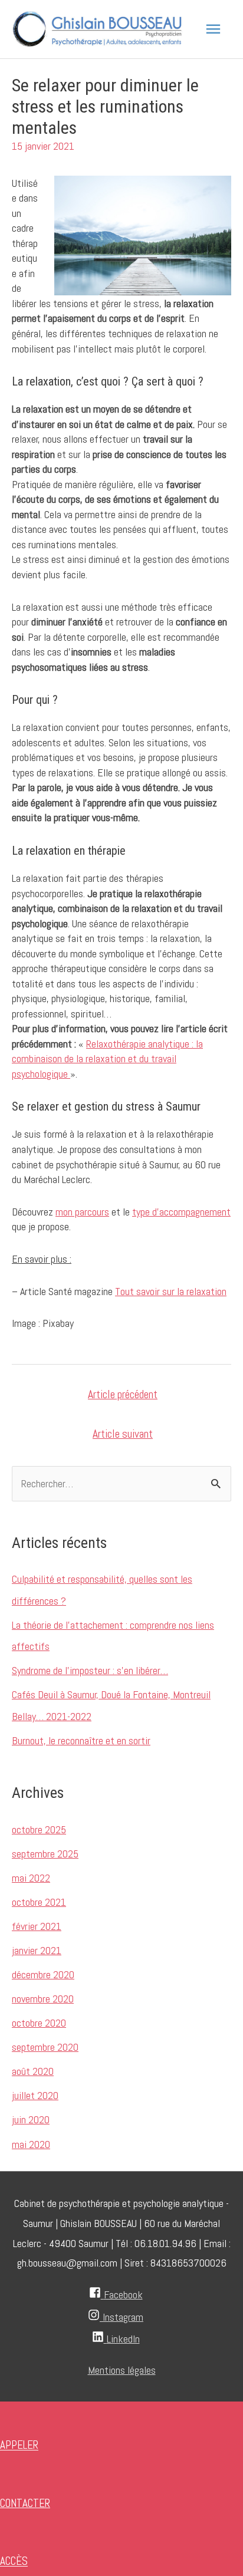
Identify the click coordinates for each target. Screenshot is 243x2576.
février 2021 (37, 1926)
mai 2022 (31, 1878)
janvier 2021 (37, 1950)
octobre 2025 (39, 1829)
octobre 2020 (39, 2023)
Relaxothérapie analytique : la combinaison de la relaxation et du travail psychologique (107, 1059)
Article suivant (123, 1434)
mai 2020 (31, 2144)
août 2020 (33, 2071)
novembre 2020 (43, 1999)
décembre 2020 (43, 1974)
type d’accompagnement (181, 1212)
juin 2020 (31, 2119)
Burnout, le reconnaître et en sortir (81, 1740)
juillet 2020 (35, 2095)
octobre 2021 (39, 1902)
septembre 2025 (45, 1854)
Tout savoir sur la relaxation (171, 1291)
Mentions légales (122, 2370)
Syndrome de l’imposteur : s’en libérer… (90, 1670)
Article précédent (123, 1394)
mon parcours (82, 1212)
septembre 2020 (45, 2047)
